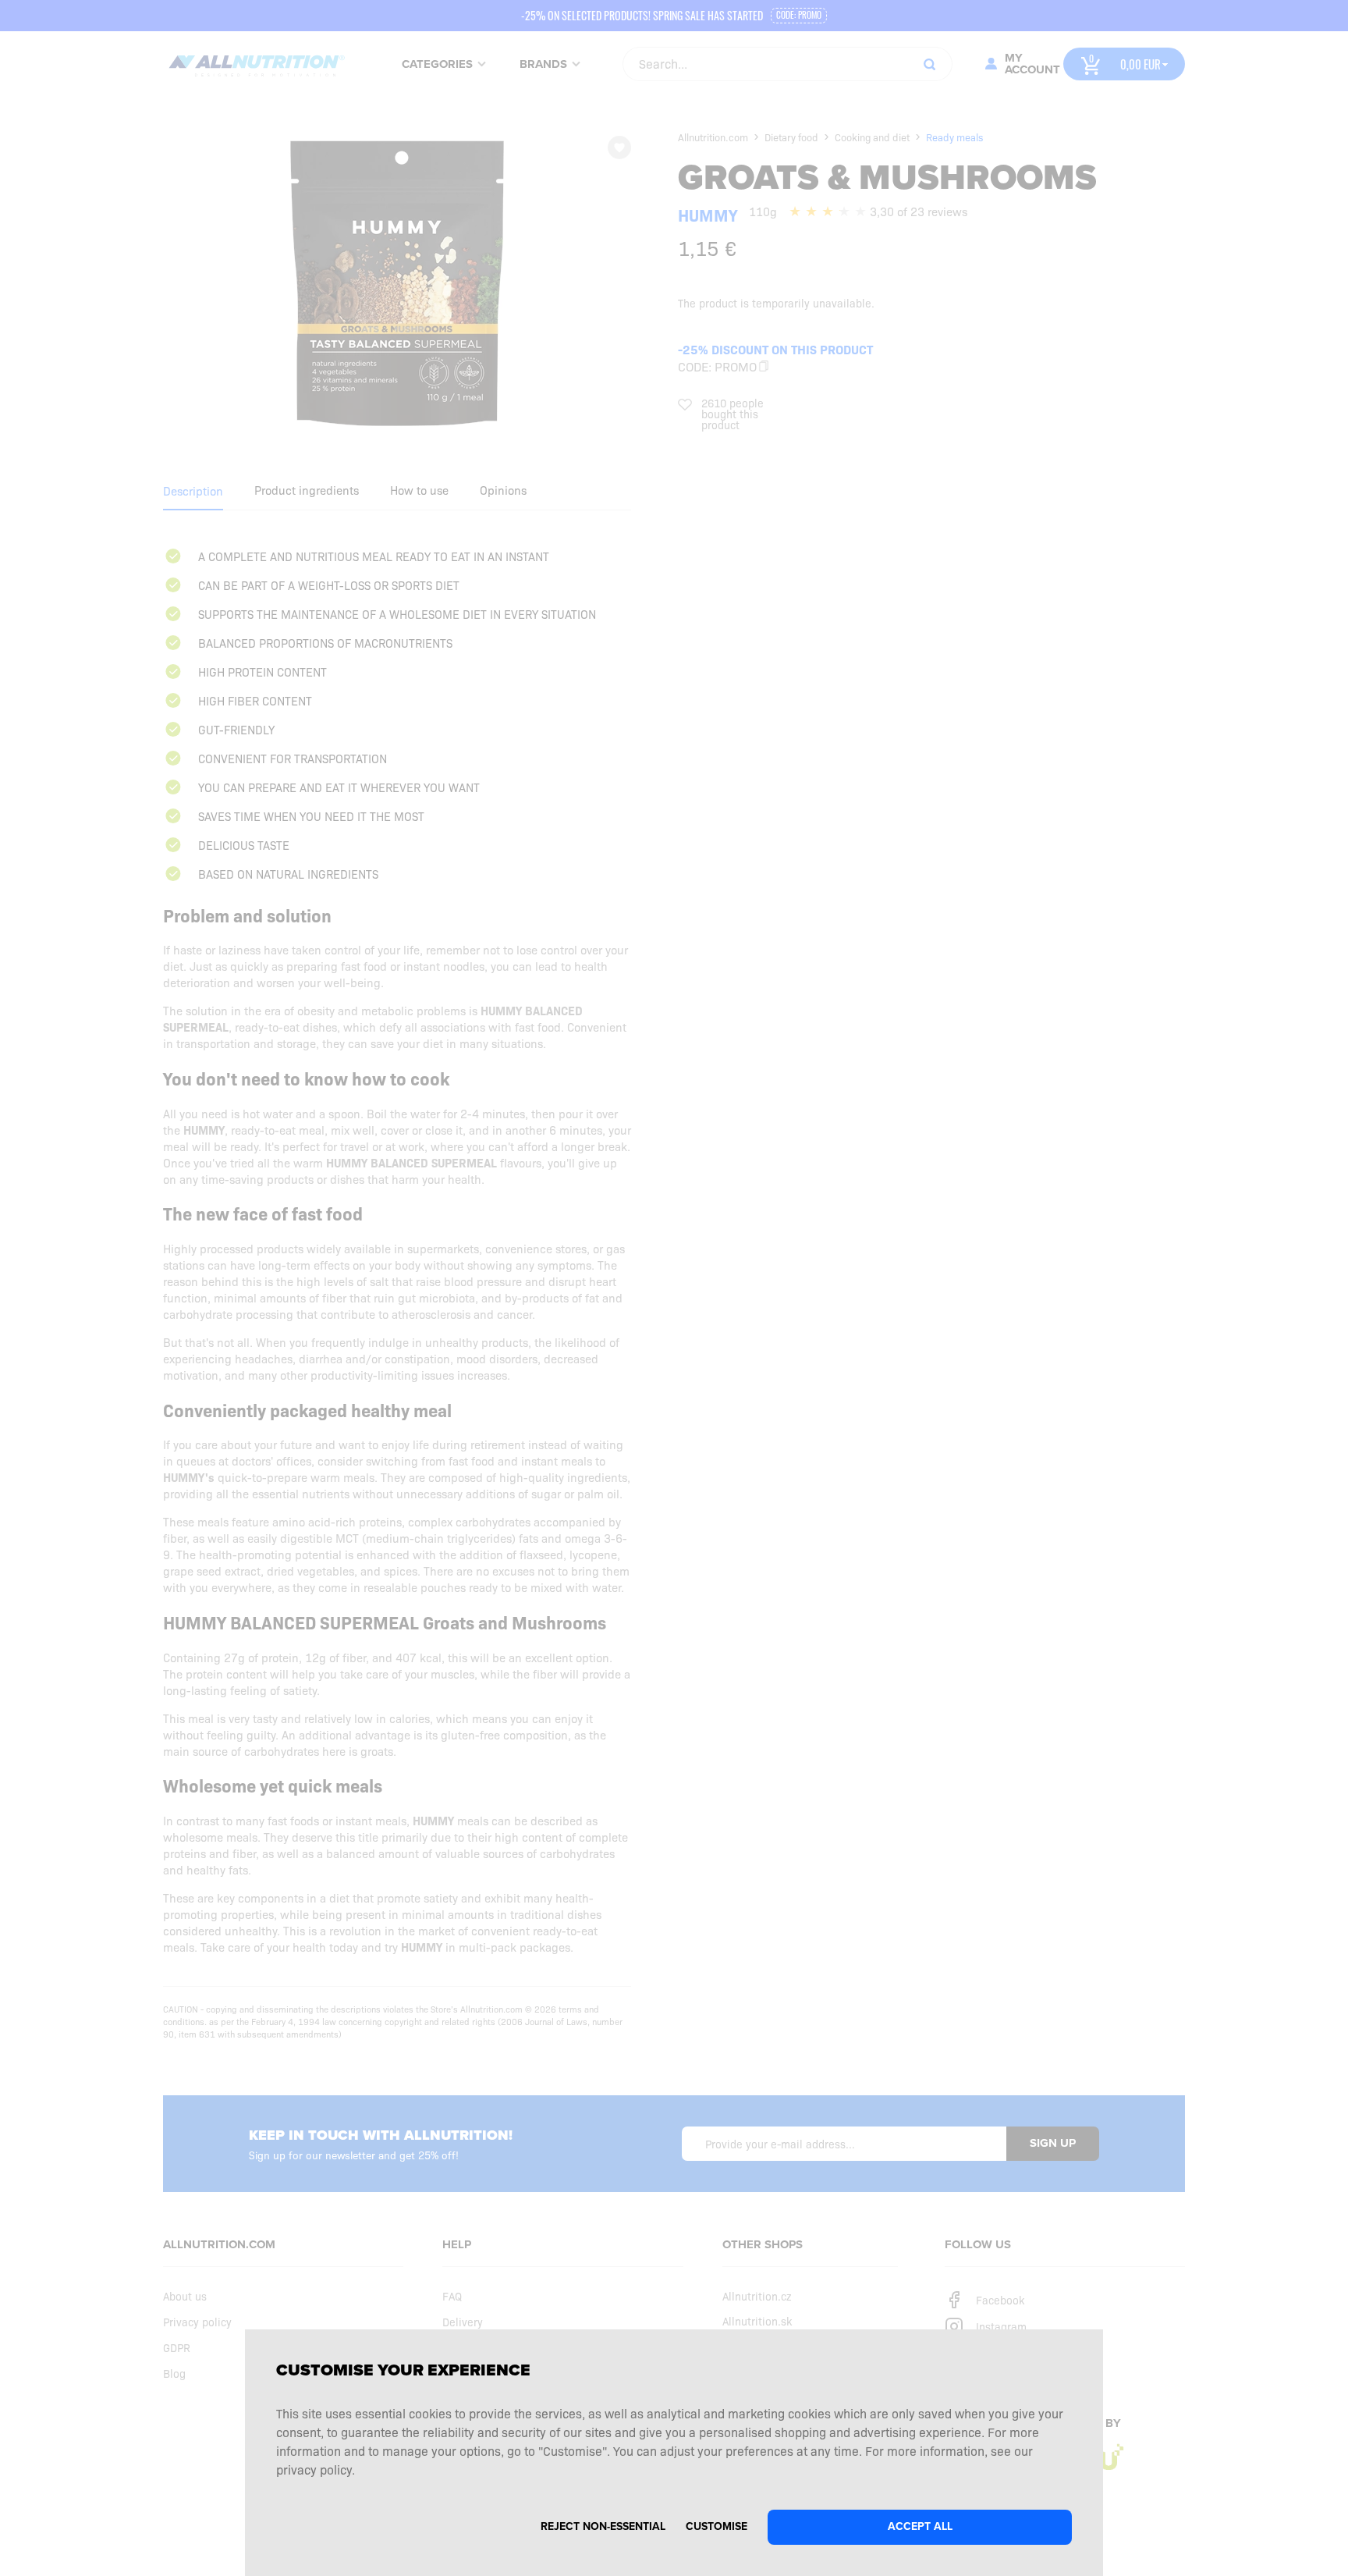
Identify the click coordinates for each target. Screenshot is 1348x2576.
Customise (717, 2526)
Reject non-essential (603, 2526)
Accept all (920, 2526)
